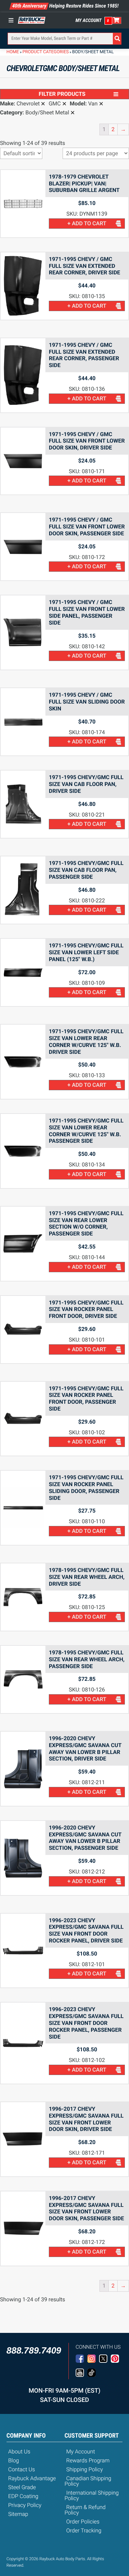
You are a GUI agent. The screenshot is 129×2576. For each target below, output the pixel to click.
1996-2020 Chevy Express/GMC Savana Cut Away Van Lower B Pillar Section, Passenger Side (85, 1838)
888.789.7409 (34, 2350)
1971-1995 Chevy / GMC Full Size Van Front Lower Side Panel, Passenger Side (87, 612)
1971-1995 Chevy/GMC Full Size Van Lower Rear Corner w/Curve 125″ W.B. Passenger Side (86, 1131)
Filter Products (62, 94)
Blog (14, 2460)
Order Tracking (84, 2531)
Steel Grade (22, 2487)
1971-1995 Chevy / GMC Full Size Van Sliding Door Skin (87, 702)
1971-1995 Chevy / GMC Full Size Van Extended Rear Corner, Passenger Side (84, 355)
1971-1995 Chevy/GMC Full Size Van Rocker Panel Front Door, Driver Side (86, 1309)
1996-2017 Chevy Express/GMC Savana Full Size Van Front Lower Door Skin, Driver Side (86, 2119)
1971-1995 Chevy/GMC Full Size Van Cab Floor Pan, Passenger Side (86, 870)
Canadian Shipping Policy (88, 2481)
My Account (89, 21)
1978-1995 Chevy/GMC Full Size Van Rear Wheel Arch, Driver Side (87, 1577)
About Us (19, 2452)
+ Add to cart (87, 223)
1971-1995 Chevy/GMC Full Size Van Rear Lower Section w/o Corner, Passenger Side (86, 1223)
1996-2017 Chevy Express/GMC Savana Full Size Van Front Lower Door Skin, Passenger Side (86, 2208)
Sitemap (18, 2514)
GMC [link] (55, 104)
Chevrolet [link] (28, 104)
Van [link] (93, 104)
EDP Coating (23, 2496)
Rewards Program (88, 2460)
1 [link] (104, 129)
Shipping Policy (85, 2469)
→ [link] (123, 129)
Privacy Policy (25, 2505)
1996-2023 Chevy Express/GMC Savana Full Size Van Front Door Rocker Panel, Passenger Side (86, 2023)
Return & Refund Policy (85, 2510)
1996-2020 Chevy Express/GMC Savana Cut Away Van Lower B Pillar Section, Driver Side (85, 1748)
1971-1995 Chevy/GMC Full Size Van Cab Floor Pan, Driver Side (86, 784)
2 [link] (113, 129)
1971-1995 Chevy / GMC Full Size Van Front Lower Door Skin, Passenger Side (87, 527)
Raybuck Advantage (32, 2478)
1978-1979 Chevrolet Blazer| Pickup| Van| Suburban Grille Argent (84, 184)
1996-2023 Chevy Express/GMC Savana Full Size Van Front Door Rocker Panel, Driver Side (86, 1930)
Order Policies (83, 2522)
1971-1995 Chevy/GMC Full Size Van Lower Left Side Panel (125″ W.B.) (86, 952)
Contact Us (22, 2469)
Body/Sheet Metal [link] (47, 113)
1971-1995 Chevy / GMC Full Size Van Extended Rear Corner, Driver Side (84, 266)
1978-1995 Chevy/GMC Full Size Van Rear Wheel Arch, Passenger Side (87, 1659)
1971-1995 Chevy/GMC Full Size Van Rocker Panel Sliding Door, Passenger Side (86, 1488)
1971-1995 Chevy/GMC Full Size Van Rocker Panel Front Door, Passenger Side (86, 1399)
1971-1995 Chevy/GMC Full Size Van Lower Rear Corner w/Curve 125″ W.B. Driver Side (86, 1041)
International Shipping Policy (92, 2495)
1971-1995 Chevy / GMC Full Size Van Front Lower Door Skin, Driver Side (87, 441)
